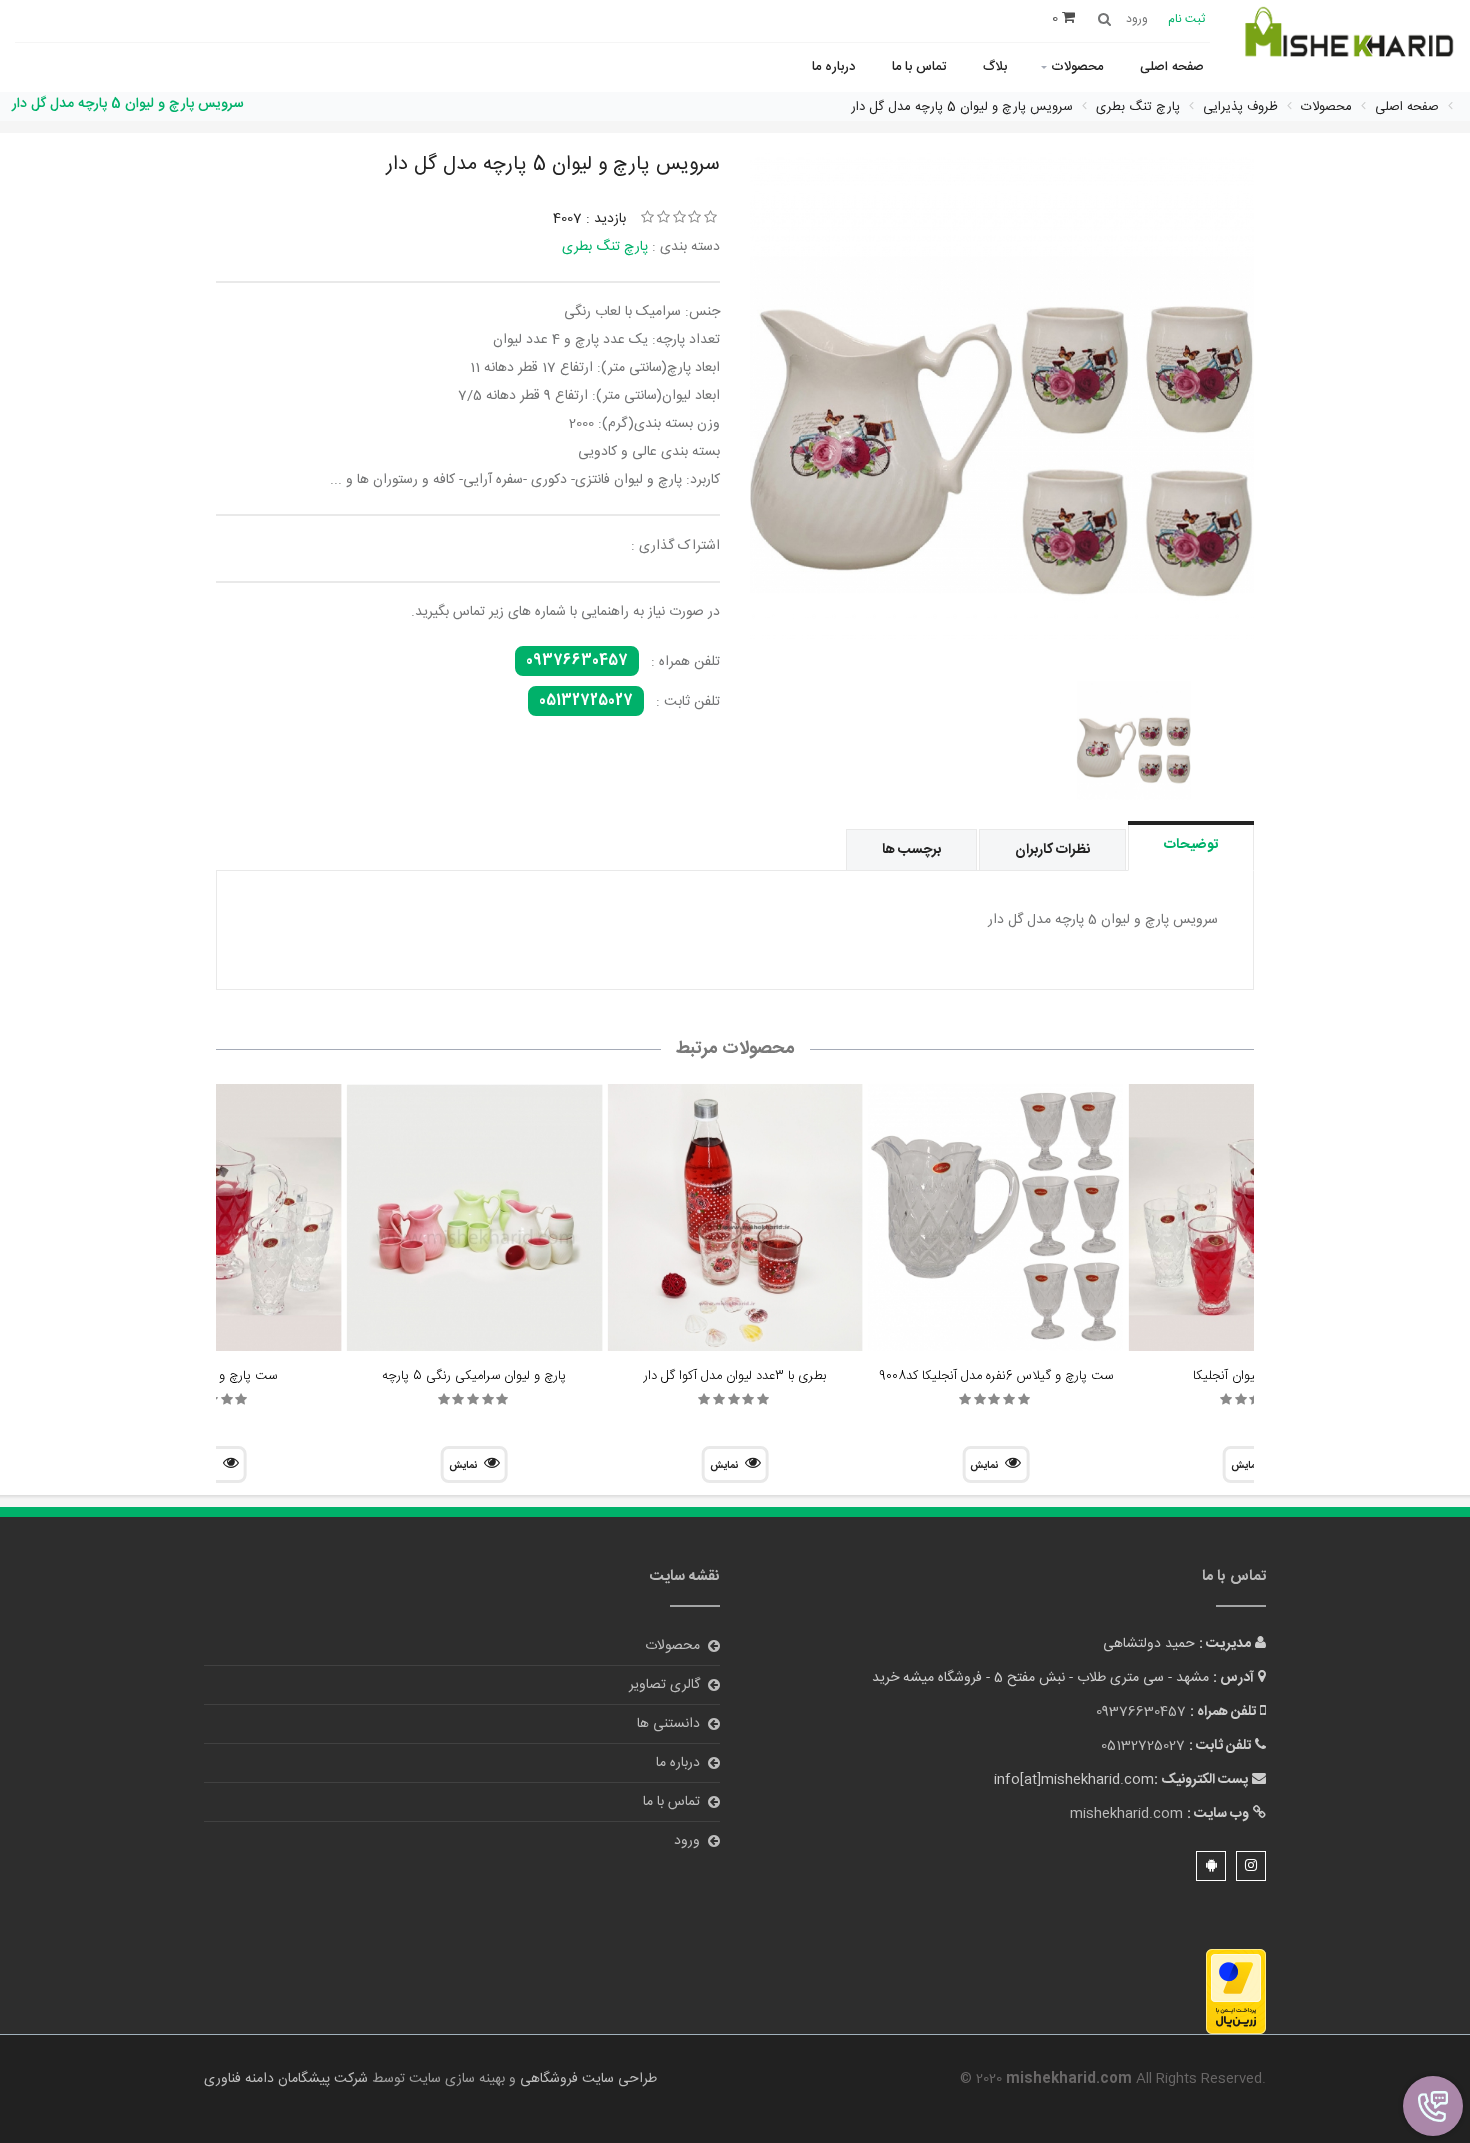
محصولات (1077, 67)
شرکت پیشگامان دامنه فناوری (286, 2079)
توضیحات (1191, 845)
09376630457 (577, 661)
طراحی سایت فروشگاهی (586, 2079)
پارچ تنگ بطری (605, 247)
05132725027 (586, 701)
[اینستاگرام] (1251, 1866)
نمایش (984, 1466)
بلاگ (995, 67)
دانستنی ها (668, 1724)
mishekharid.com (1126, 1814)
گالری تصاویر (664, 1685)
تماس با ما (919, 67)
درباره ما (833, 67)
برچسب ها (911, 850)
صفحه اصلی (1172, 67)
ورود (687, 1841)
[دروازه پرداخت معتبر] (1236, 1993)
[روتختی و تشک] (1347, 43)
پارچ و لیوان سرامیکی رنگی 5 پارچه (474, 1376)
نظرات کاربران (1052, 850)
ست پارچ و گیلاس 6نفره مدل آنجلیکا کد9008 (996, 1376)
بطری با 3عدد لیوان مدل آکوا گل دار (735, 1376)
